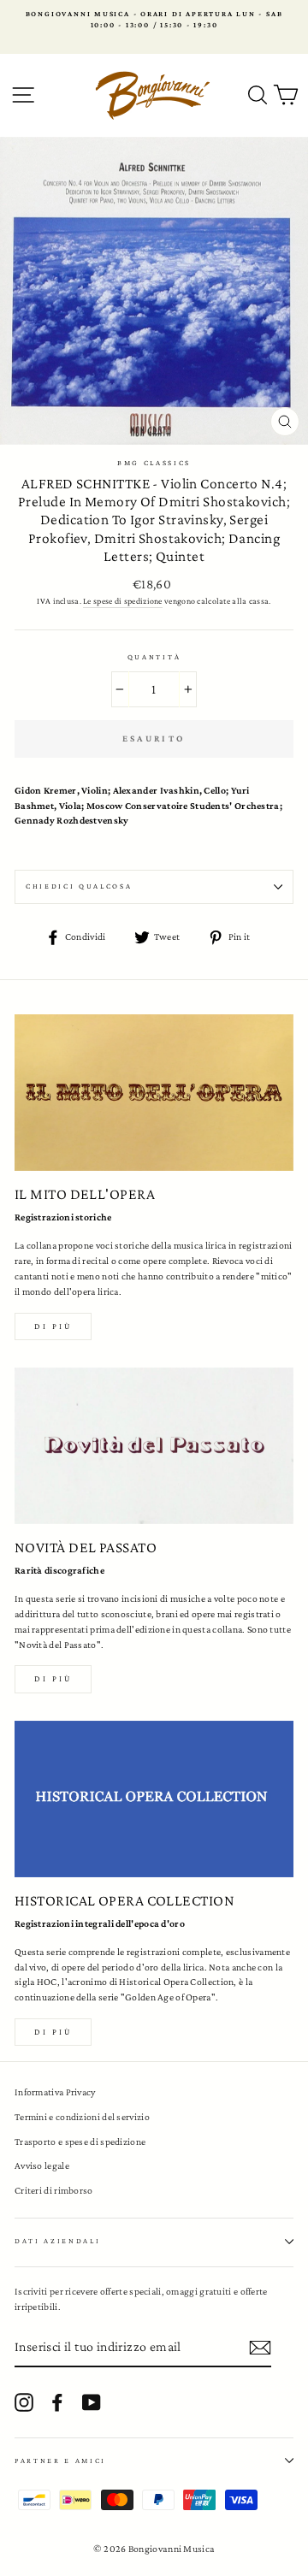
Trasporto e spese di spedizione (80, 2142)
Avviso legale (42, 2165)
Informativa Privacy (55, 2092)
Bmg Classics (154, 463)
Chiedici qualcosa (79, 886)
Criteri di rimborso (54, 2190)
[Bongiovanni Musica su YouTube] (92, 2402)
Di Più (53, 2032)
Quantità (154, 657)
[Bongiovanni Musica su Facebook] (57, 2402)
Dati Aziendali (58, 2241)
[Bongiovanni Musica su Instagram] (24, 2402)
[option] (154, 20)
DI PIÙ (53, 1678)
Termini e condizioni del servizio (82, 2117)
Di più (53, 1326)
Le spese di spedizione (123, 601)
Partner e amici (60, 2461)
